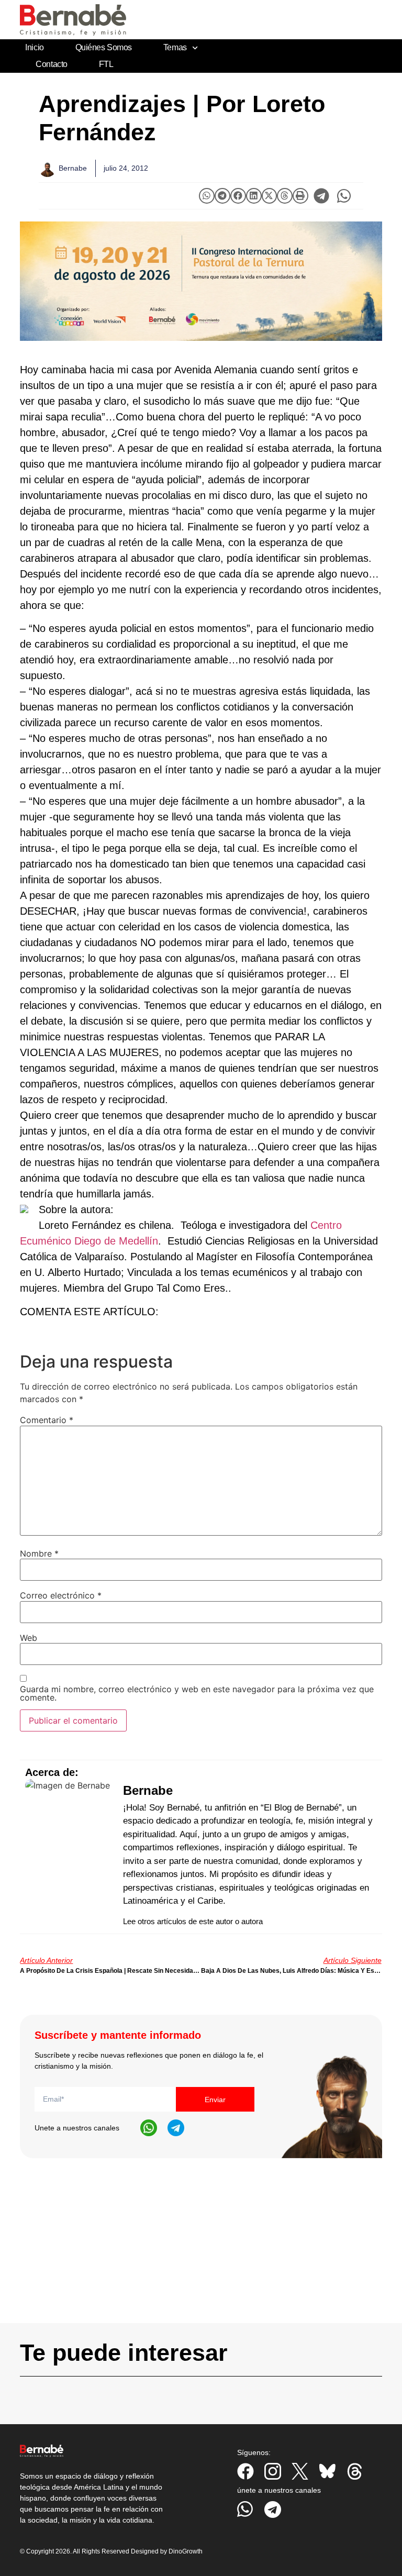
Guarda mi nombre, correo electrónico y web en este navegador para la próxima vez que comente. (197, 1693)
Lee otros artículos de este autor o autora (193, 1921)
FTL (106, 64)
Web (29, 1638)
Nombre (39, 1553)
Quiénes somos (104, 47)
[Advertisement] (201, 2250)
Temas (175, 47)
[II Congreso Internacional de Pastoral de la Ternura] (201, 281)
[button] (207, 196)
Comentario (47, 1420)
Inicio (34, 47)
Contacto (51, 64)
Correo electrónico (61, 1595)
